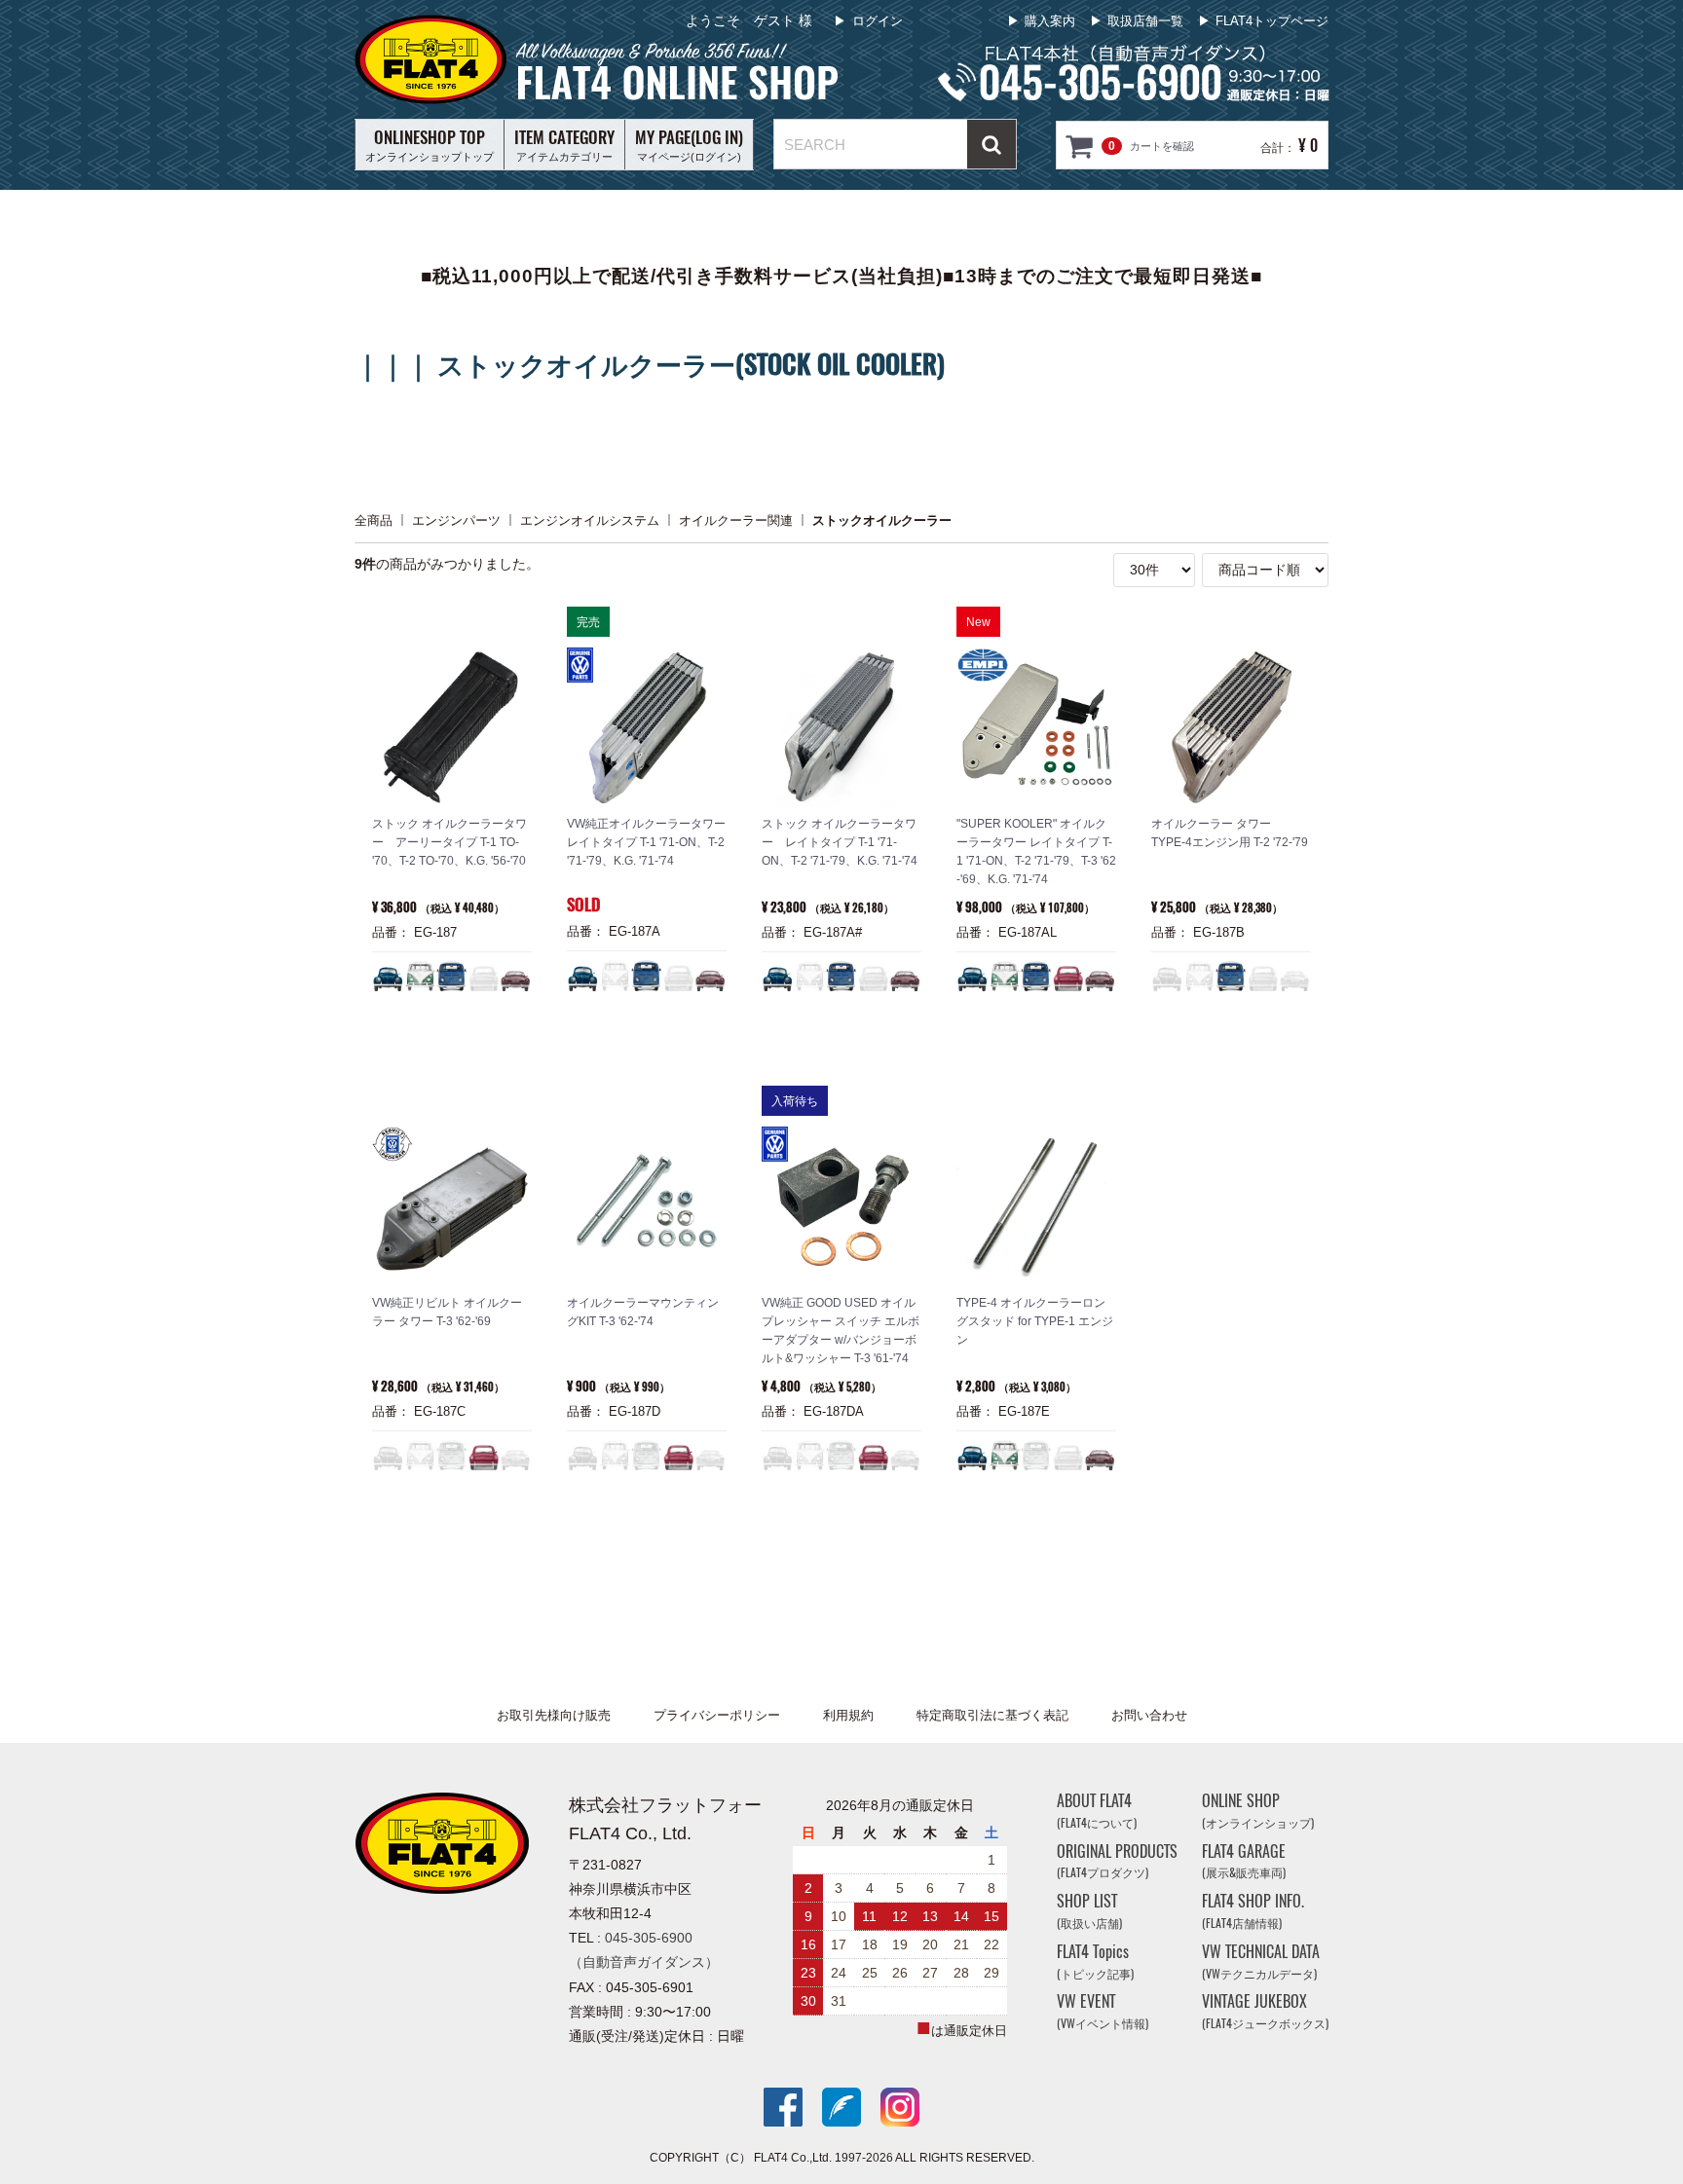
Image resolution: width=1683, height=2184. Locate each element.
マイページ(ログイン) (689, 144)
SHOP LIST (1089, 1911)
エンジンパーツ (456, 519)
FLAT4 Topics (1095, 1962)
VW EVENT (1103, 2011)
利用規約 (848, 1715)
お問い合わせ (1149, 1715)
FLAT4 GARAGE (1244, 1860)
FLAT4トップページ (1272, 21)
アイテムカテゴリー (564, 144)
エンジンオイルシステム (590, 519)
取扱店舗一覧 (1145, 21)
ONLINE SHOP (1258, 1811)
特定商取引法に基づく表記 (992, 1715)
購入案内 (1050, 21)
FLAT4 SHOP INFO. (1253, 1911)
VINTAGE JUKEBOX (1265, 2011)
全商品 (374, 519)
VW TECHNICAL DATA (1261, 1962)
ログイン (878, 21)
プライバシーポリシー (717, 1715)
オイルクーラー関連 (736, 519)
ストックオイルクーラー (882, 519)
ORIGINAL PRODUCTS (1117, 1860)
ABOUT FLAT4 (1097, 1811)
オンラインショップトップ (430, 144)
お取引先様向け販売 (554, 1715)
